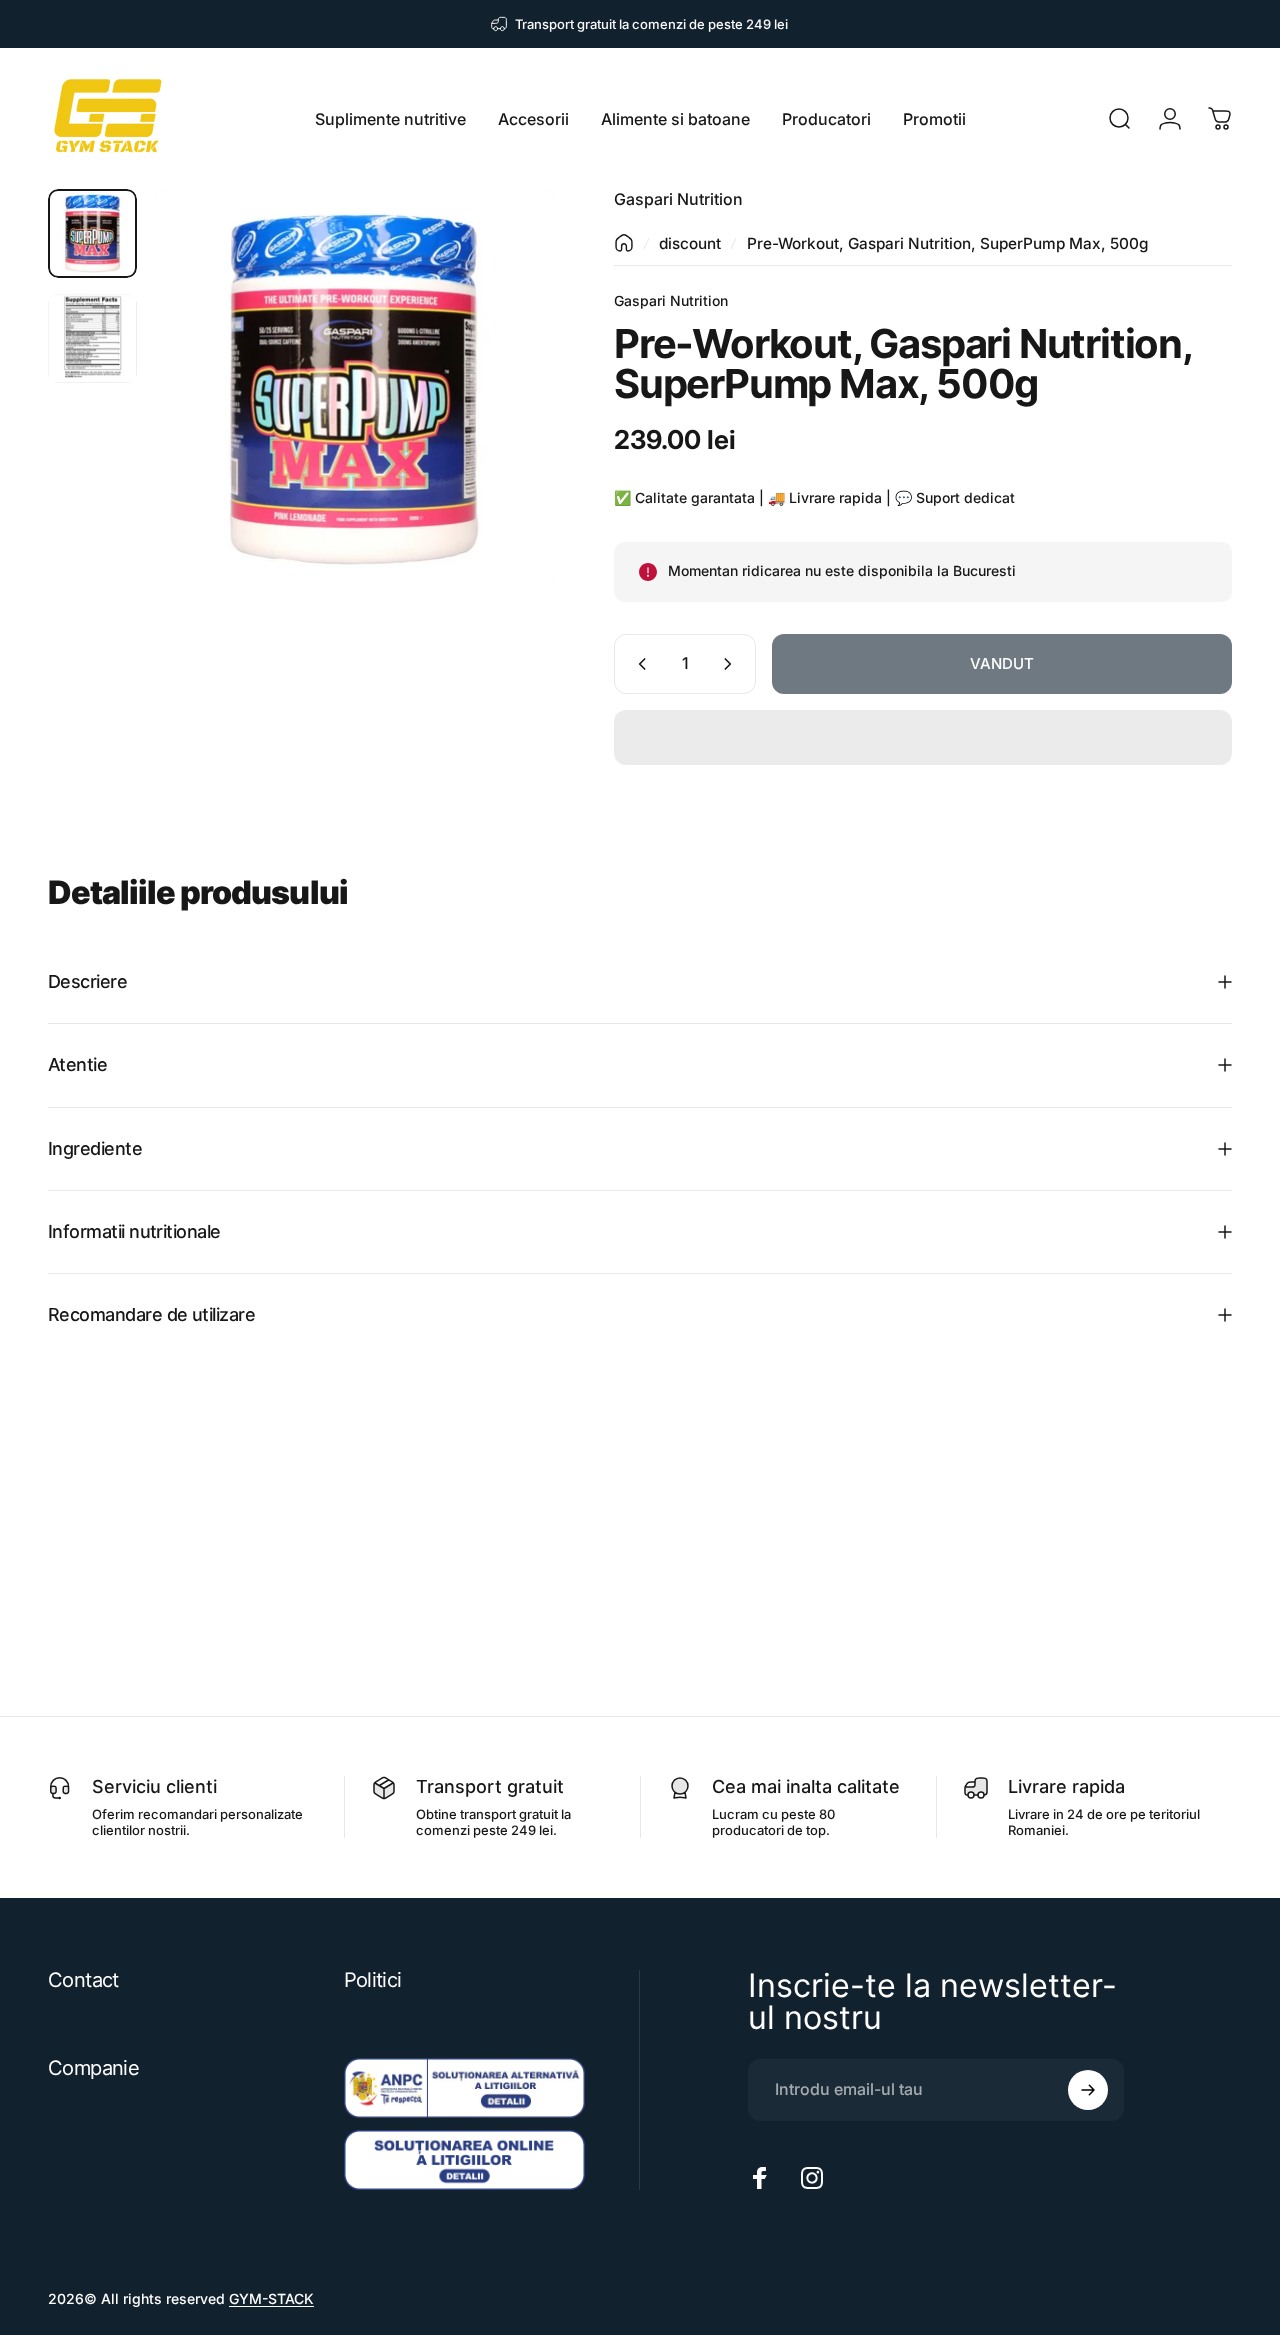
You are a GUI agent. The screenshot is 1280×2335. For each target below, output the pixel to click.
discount (690, 243)
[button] (923, 737)
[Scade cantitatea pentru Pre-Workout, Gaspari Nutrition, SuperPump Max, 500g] (638, 664)
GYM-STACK (271, 2298)
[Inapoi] (624, 243)
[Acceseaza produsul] (92, 233)
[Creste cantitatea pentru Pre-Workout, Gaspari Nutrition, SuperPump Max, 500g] (732, 664)
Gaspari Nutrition (678, 199)
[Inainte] (502, 422)
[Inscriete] (1088, 2090)
